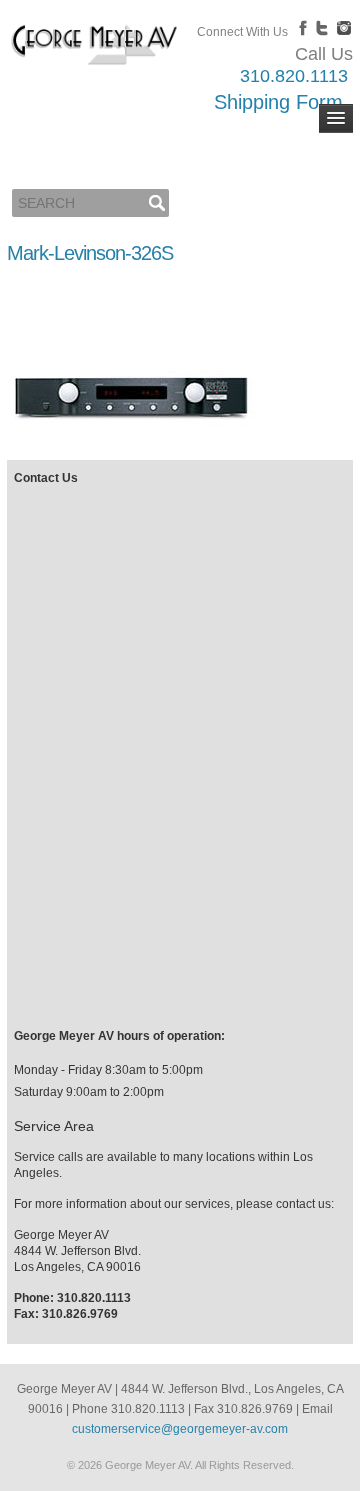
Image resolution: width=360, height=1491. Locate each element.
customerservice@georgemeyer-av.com (180, 1429)
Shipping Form (278, 102)
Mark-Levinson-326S (90, 253)
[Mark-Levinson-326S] (131, 441)
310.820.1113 (294, 76)
